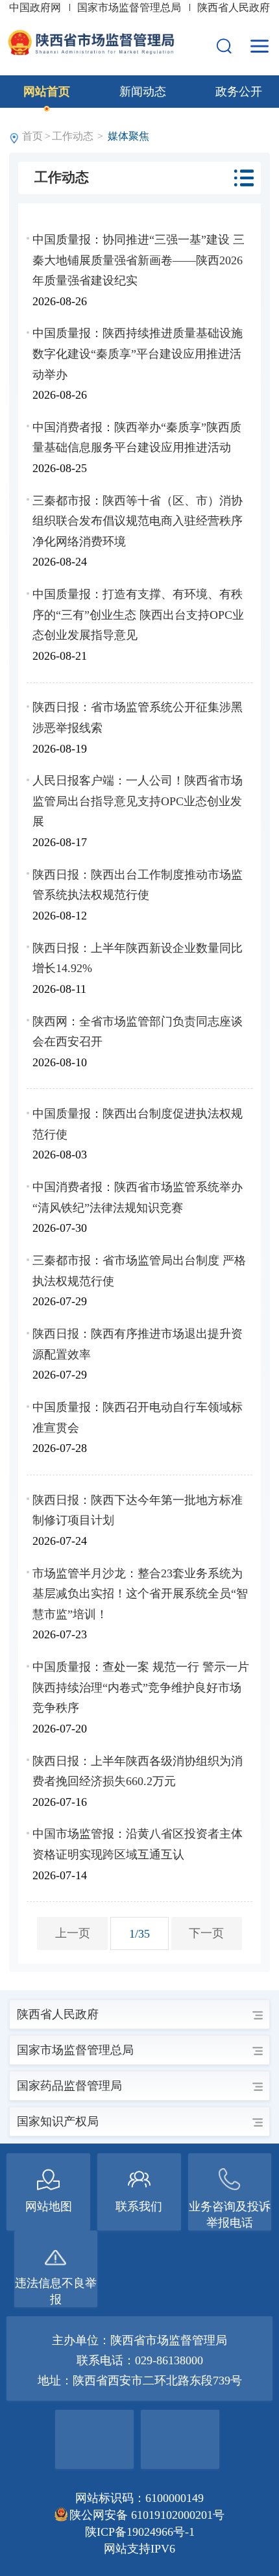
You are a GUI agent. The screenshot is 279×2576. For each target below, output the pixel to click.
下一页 (206, 1933)
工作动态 (73, 136)
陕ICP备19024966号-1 (140, 2532)
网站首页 (47, 92)
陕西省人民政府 (234, 7)
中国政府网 (36, 7)
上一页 (73, 1933)
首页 (32, 136)
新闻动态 (143, 92)
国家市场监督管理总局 (130, 7)
